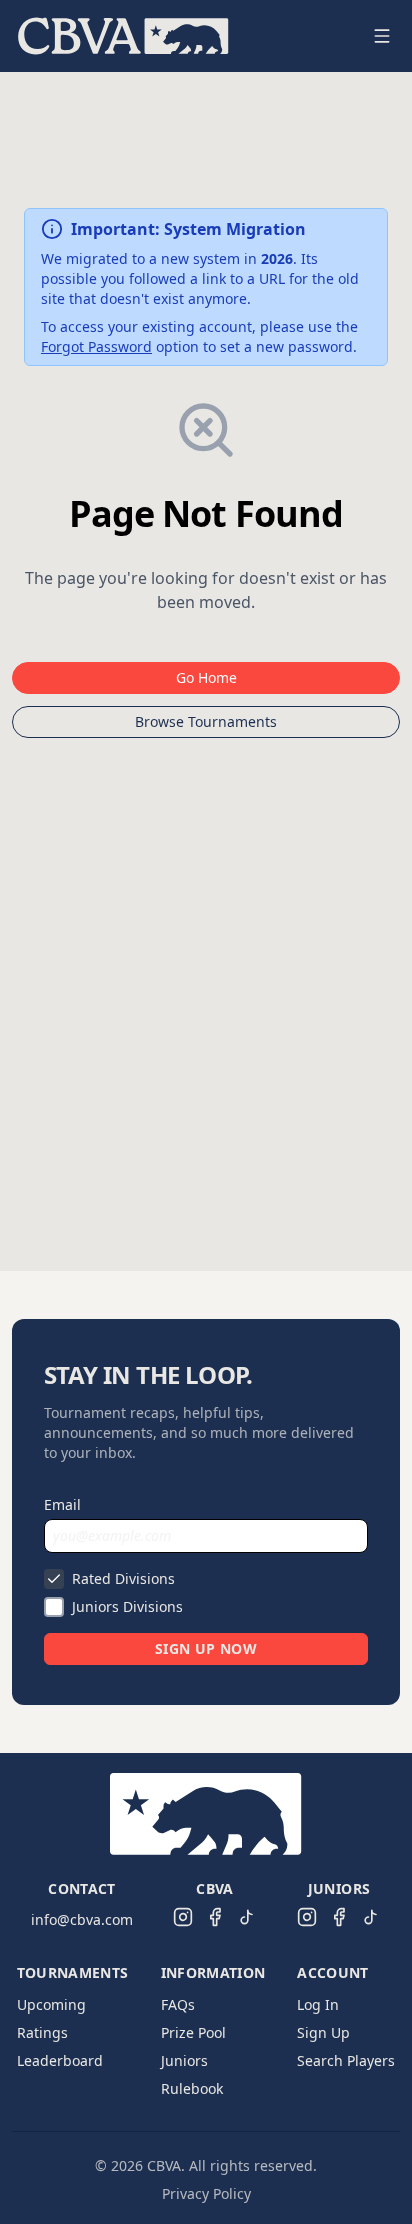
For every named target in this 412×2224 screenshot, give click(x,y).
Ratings (42, 2032)
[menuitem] (123, 36)
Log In (318, 2004)
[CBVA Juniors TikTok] (371, 1917)
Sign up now (206, 1648)
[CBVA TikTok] (247, 1917)
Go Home (206, 677)
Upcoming (51, 2004)
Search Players (346, 2060)
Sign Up (323, 2032)
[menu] (182, 36)
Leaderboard (60, 2060)
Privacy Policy (206, 2193)
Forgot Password (96, 346)
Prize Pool (193, 2032)
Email (62, 1504)
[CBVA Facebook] (215, 1917)
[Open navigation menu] (382, 36)
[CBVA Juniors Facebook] (339, 1917)
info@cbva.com (82, 1919)
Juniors (184, 2060)
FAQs (178, 2004)
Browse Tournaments (206, 721)
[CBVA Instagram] (183, 1917)
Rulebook (192, 2088)
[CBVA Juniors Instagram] (307, 1917)
